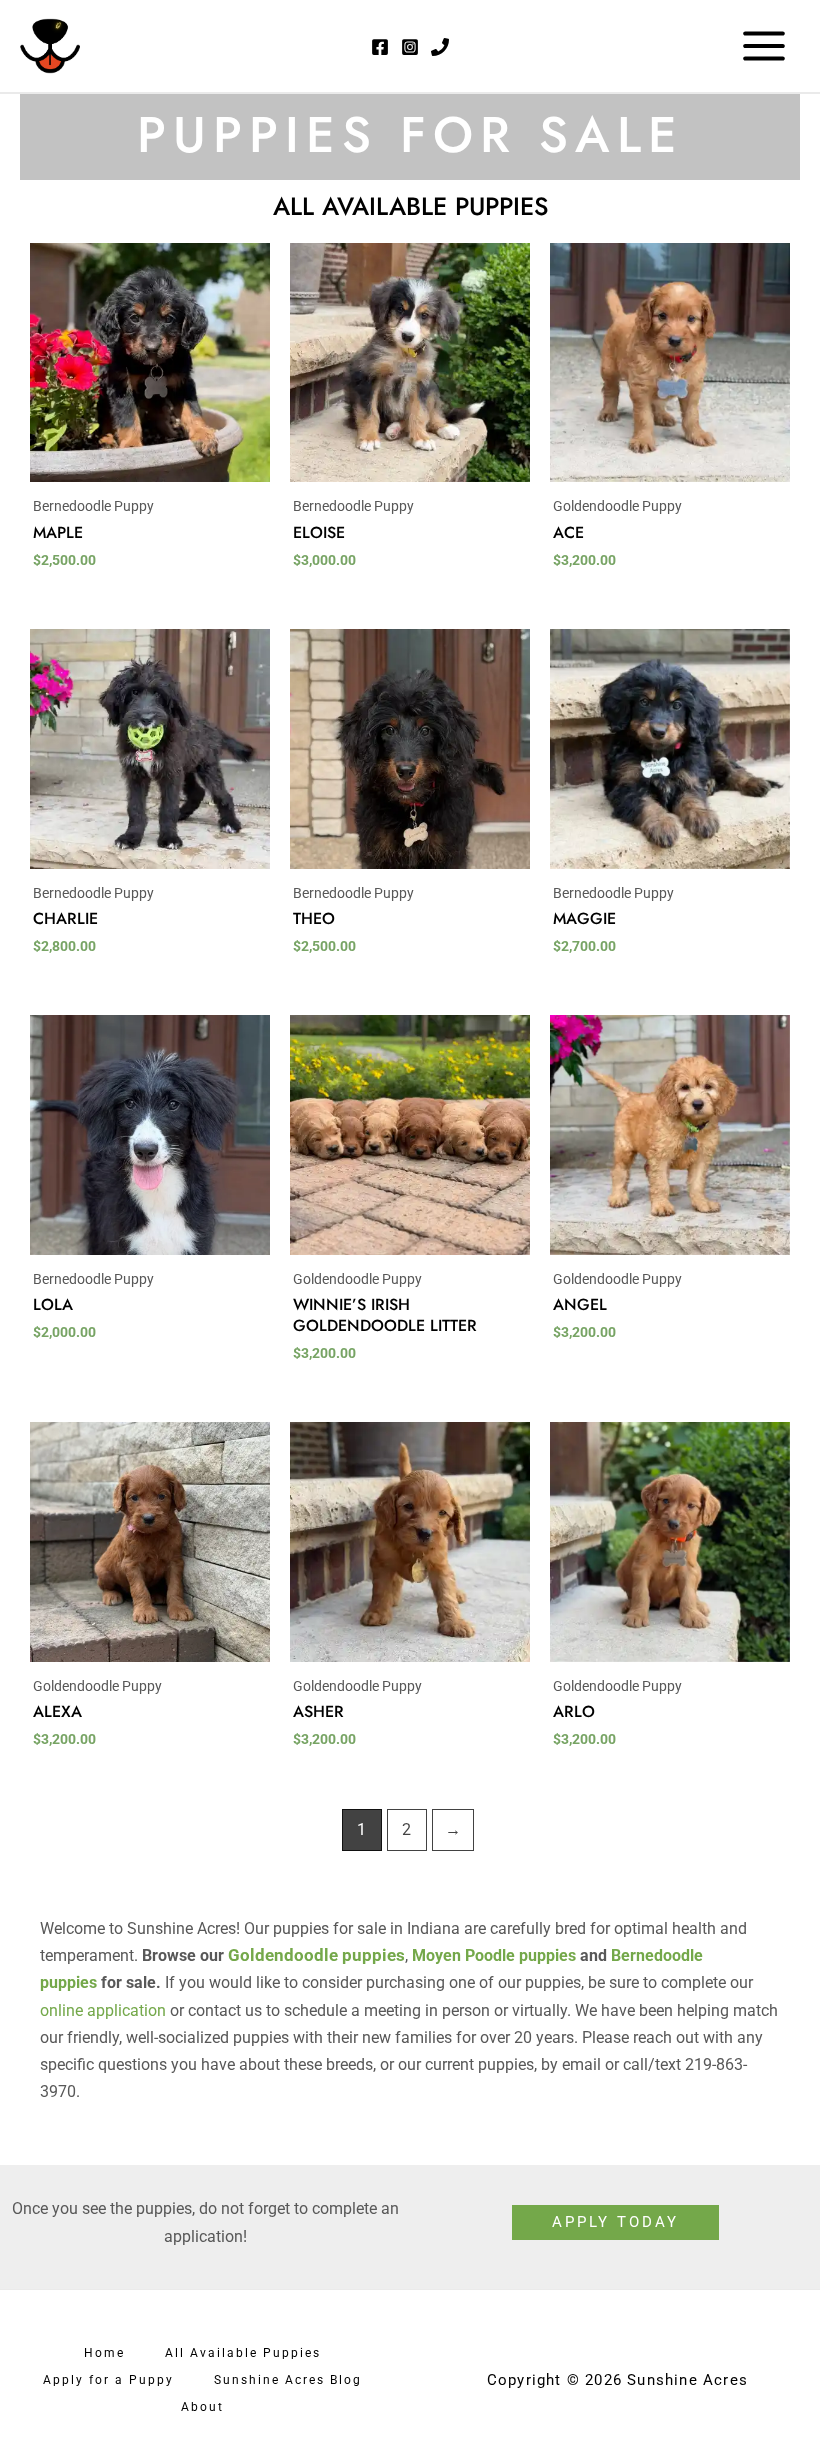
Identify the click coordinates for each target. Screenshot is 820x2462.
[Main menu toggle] (764, 46)
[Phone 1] (440, 47)
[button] (615, 2222)
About (202, 2407)
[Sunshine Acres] (50, 46)
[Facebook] (380, 47)
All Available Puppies (243, 2353)
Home (104, 2353)
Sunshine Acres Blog (288, 2380)
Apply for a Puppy (108, 2380)
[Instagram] (410, 47)
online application (103, 2010)
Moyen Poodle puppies (494, 1955)
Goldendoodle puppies (316, 1955)
